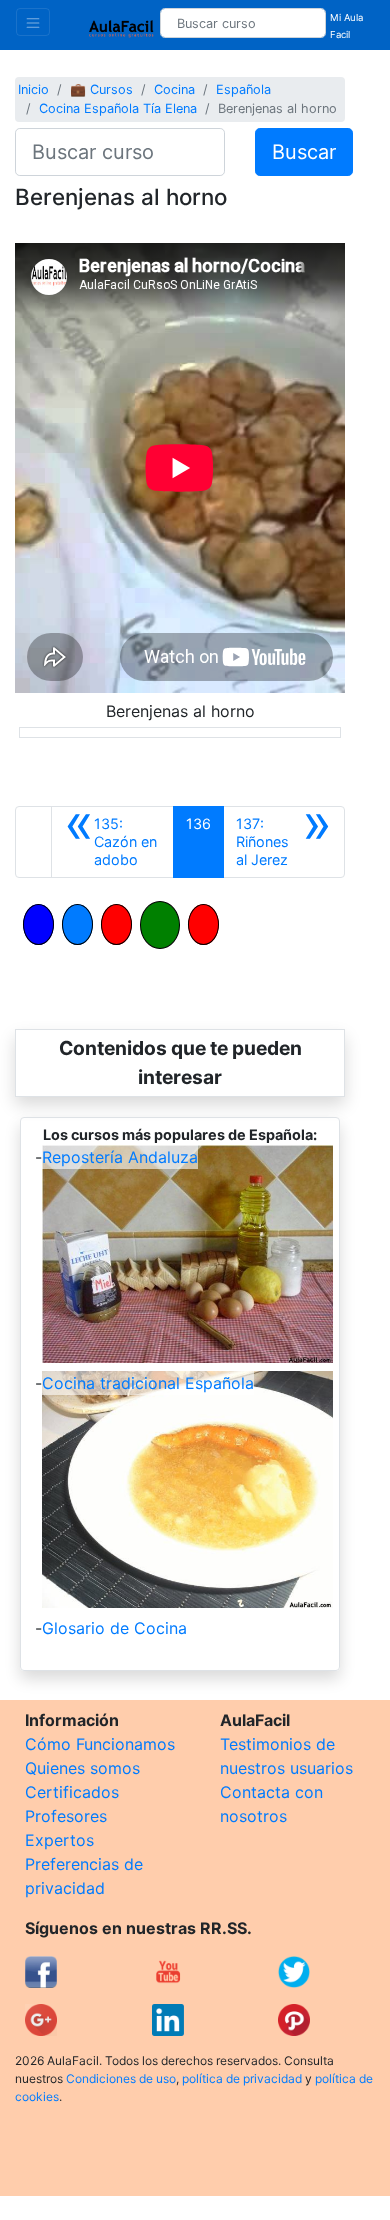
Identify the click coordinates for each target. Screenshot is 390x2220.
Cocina (174, 89)
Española (243, 89)
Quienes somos (82, 1768)
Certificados (72, 1792)
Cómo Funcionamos (100, 1744)
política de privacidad (242, 2078)
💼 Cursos (101, 89)
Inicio (33, 89)
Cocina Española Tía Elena (118, 108)
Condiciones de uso (121, 2078)
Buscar (304, 152)
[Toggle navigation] (33, 22)
